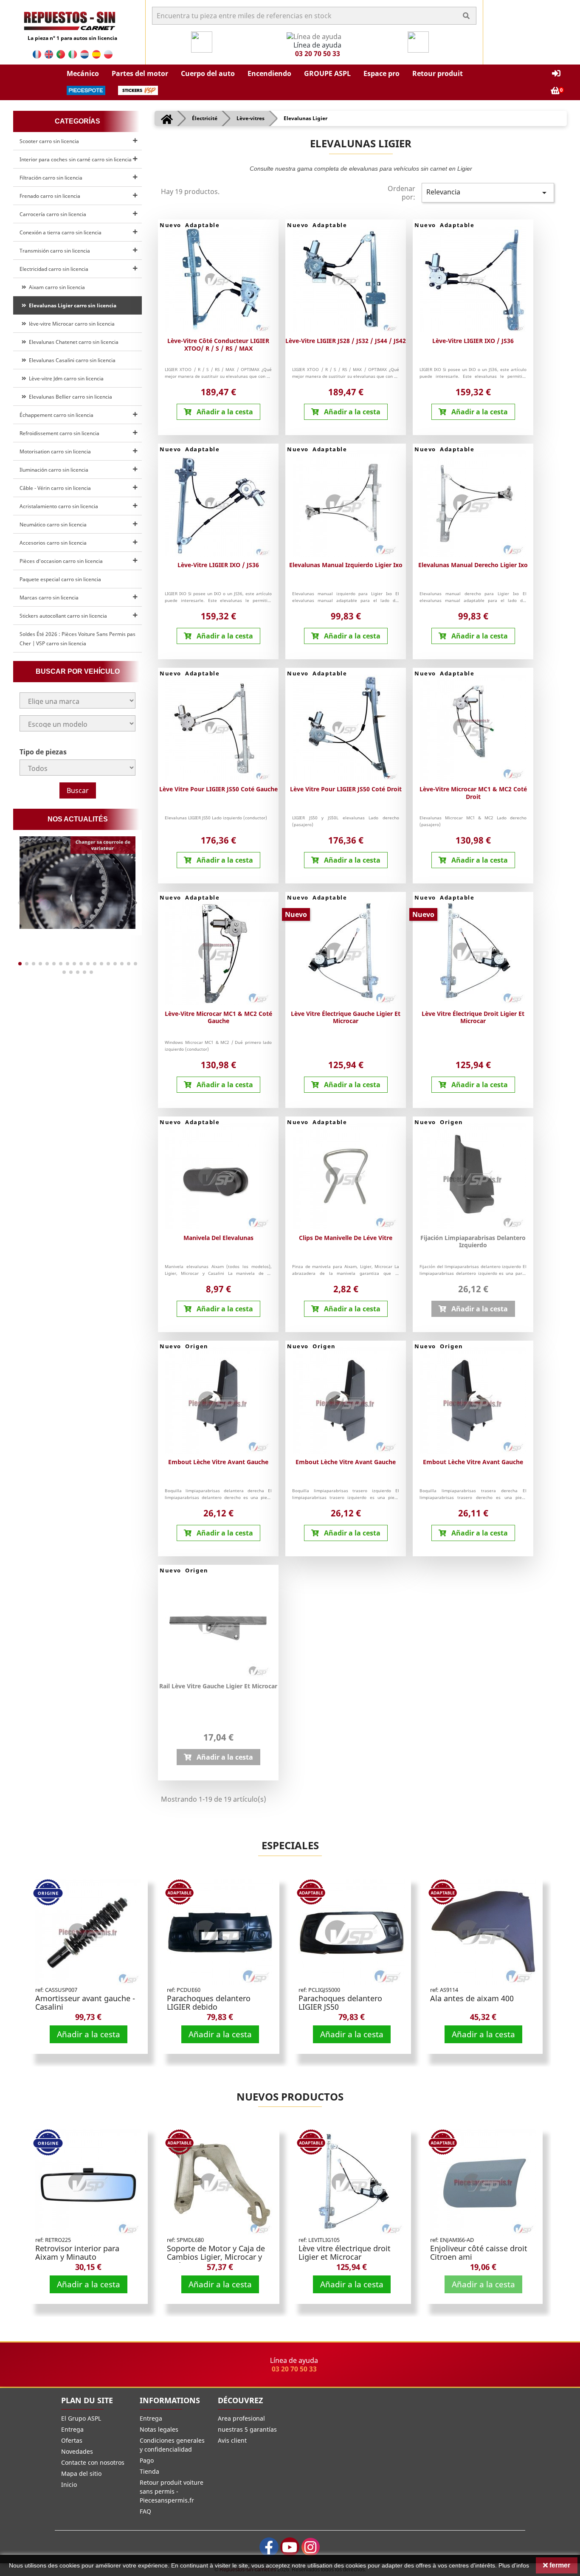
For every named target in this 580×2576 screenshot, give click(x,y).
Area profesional (241, 2418)
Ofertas (72, 2440)
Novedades (77, 2451)
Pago (147, 2460)
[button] (83, 73)
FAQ (145, 2511)
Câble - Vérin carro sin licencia (55, 488)
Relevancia (488, 193)
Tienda (149, 2471)
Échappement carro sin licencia (56, 415)
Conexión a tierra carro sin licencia (61, 232)
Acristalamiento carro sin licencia (59, 506)
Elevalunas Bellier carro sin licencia (69, 397)
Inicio (69, 2485)
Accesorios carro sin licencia (53, 543)
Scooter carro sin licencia (49, 141)
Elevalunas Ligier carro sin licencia (71, 305)
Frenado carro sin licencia (50, 196)
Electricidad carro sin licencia (54, 269)
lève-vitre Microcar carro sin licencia (70, 324)
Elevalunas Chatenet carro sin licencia (72, 342)
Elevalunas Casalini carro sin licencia (71, 360)
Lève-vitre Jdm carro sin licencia (65, 378)
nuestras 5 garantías (247, 2429)
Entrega (72, 2429)
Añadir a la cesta (89, 2034)
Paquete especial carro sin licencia (60, 579)
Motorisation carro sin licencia (55, 451)
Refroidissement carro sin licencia (59, 433)
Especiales (290, 1845)
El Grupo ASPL (81, 2418)
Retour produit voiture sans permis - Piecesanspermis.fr (172, 2491)
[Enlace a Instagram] (311, 2547)
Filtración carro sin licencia (51, 178)
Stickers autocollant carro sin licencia (63, 616)
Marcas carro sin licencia (49, 598)
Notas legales (159, 2429)
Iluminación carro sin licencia (54, 470)
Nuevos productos (290, 2097)
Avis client (232, 2440)
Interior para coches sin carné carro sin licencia (76, 159)
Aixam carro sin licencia (56, 287)
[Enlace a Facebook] (269, 2547)
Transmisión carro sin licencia (55, 251)
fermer (559, 2565)
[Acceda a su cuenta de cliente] (556, 74)
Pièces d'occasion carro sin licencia (61, 561)
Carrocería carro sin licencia (53, 214)
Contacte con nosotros (93, 2462)
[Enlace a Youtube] (290, 2547)
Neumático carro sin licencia (53, 524)
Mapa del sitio (81, 2473)
